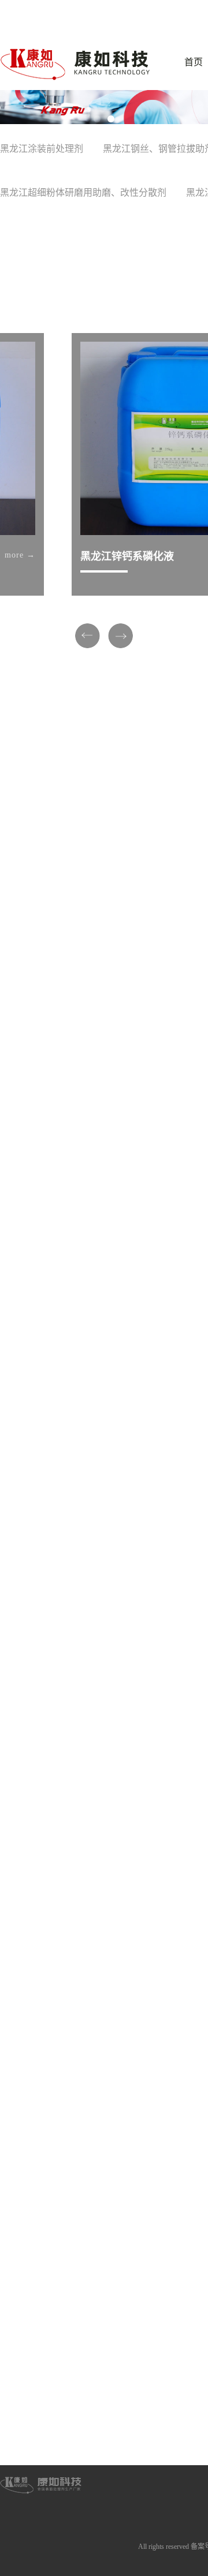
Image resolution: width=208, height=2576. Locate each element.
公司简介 (42, 2393)
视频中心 (42, 2458)
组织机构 (42, 2409)
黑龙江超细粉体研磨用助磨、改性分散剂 (83, 192)
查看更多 (82, 1115)
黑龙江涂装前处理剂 (42, 149)
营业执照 (42, 2474)
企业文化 (42, 2442)
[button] (97, 119)
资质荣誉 (42, 2426)
